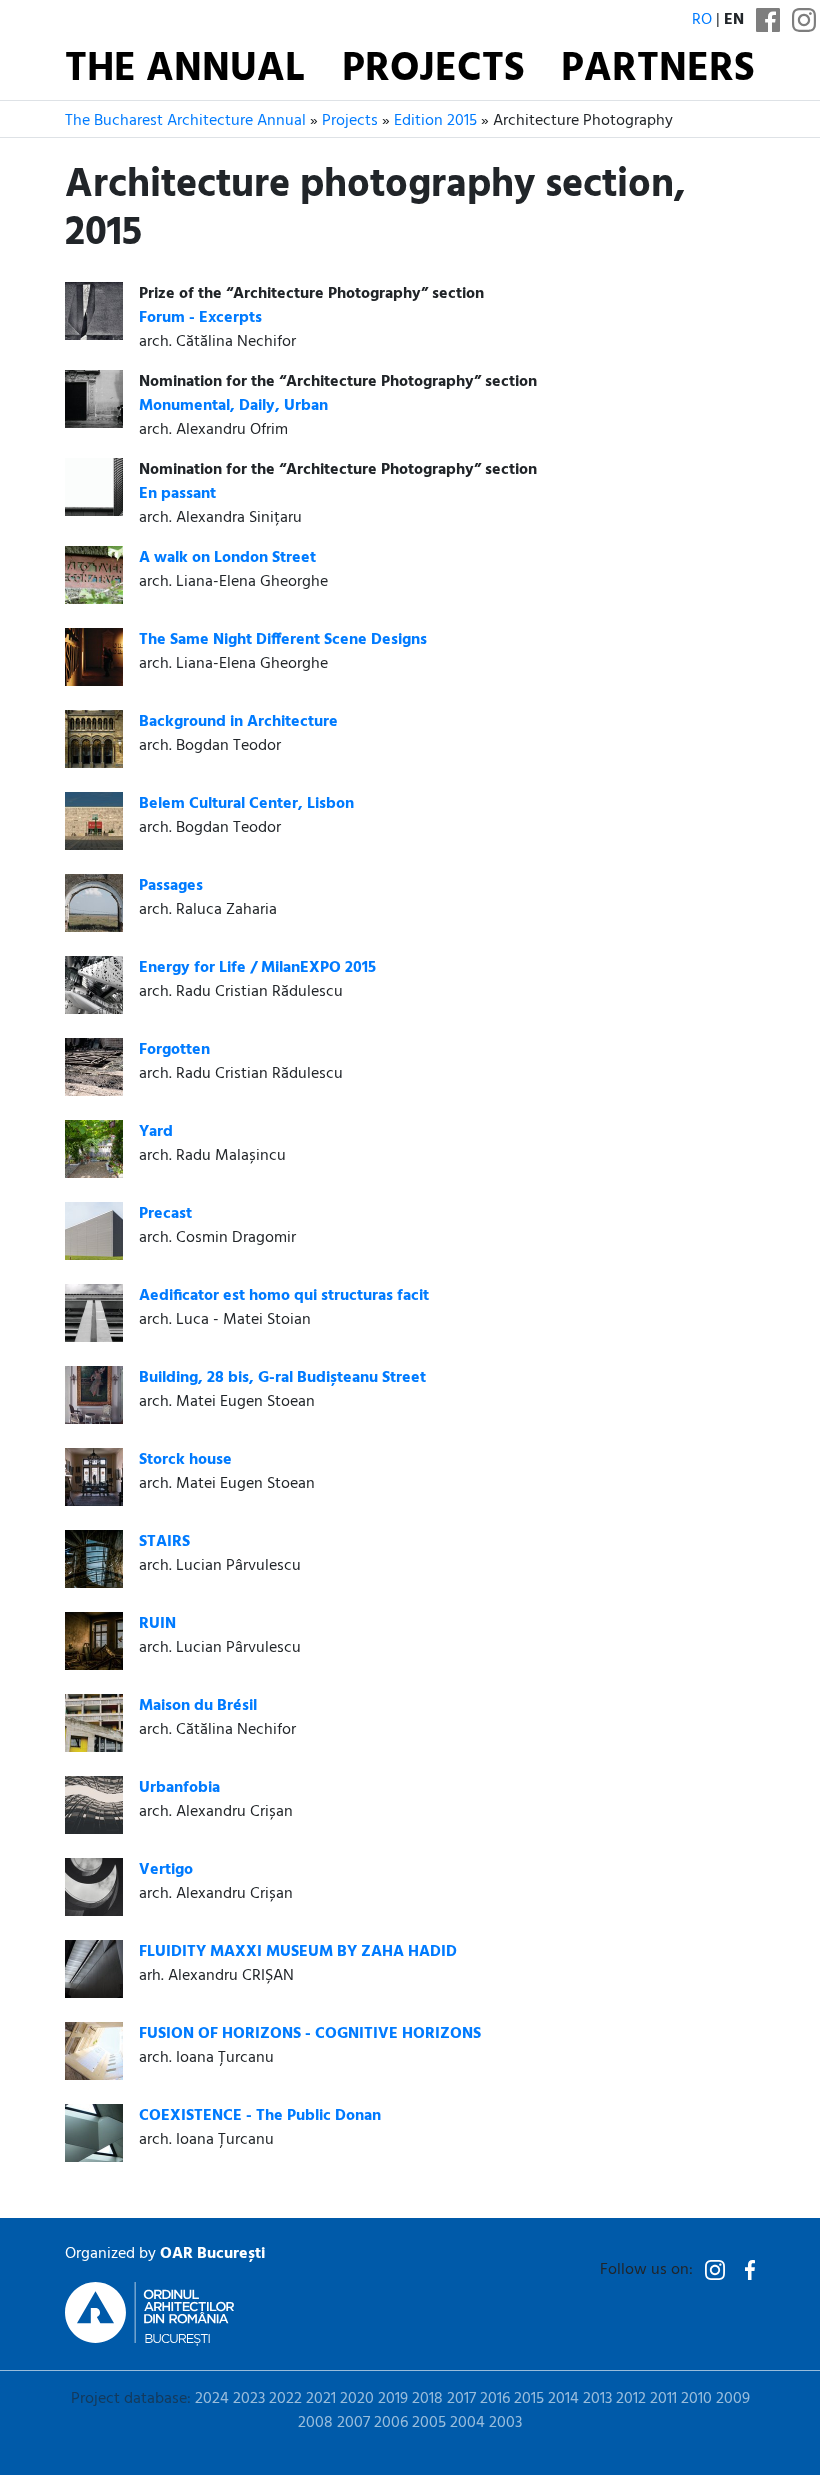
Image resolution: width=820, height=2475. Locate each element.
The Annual (185, 70)
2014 (563, 2399)
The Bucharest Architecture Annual (185, 121)
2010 (696, 2399)
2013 (597, 2399)
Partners (658, 70)
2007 (353, 2423)
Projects (433, 70)
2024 (212, 2399)
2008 (315, 2423)
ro (702, 20)
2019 (393, 2399)
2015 (529, 2399)
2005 (429, 2423)
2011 (663, 2399)
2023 (249, 2399)
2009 (733, 2399)
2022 (285, 2399)
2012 (631, 2399)
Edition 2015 (435, 121)
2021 (321, 2399)
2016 (495, 2399)
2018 (427, 2399)
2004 (467, 2423)
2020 (357, 2399)
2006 (391, 2423)
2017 (461, 2399)
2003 (505, 2423)
